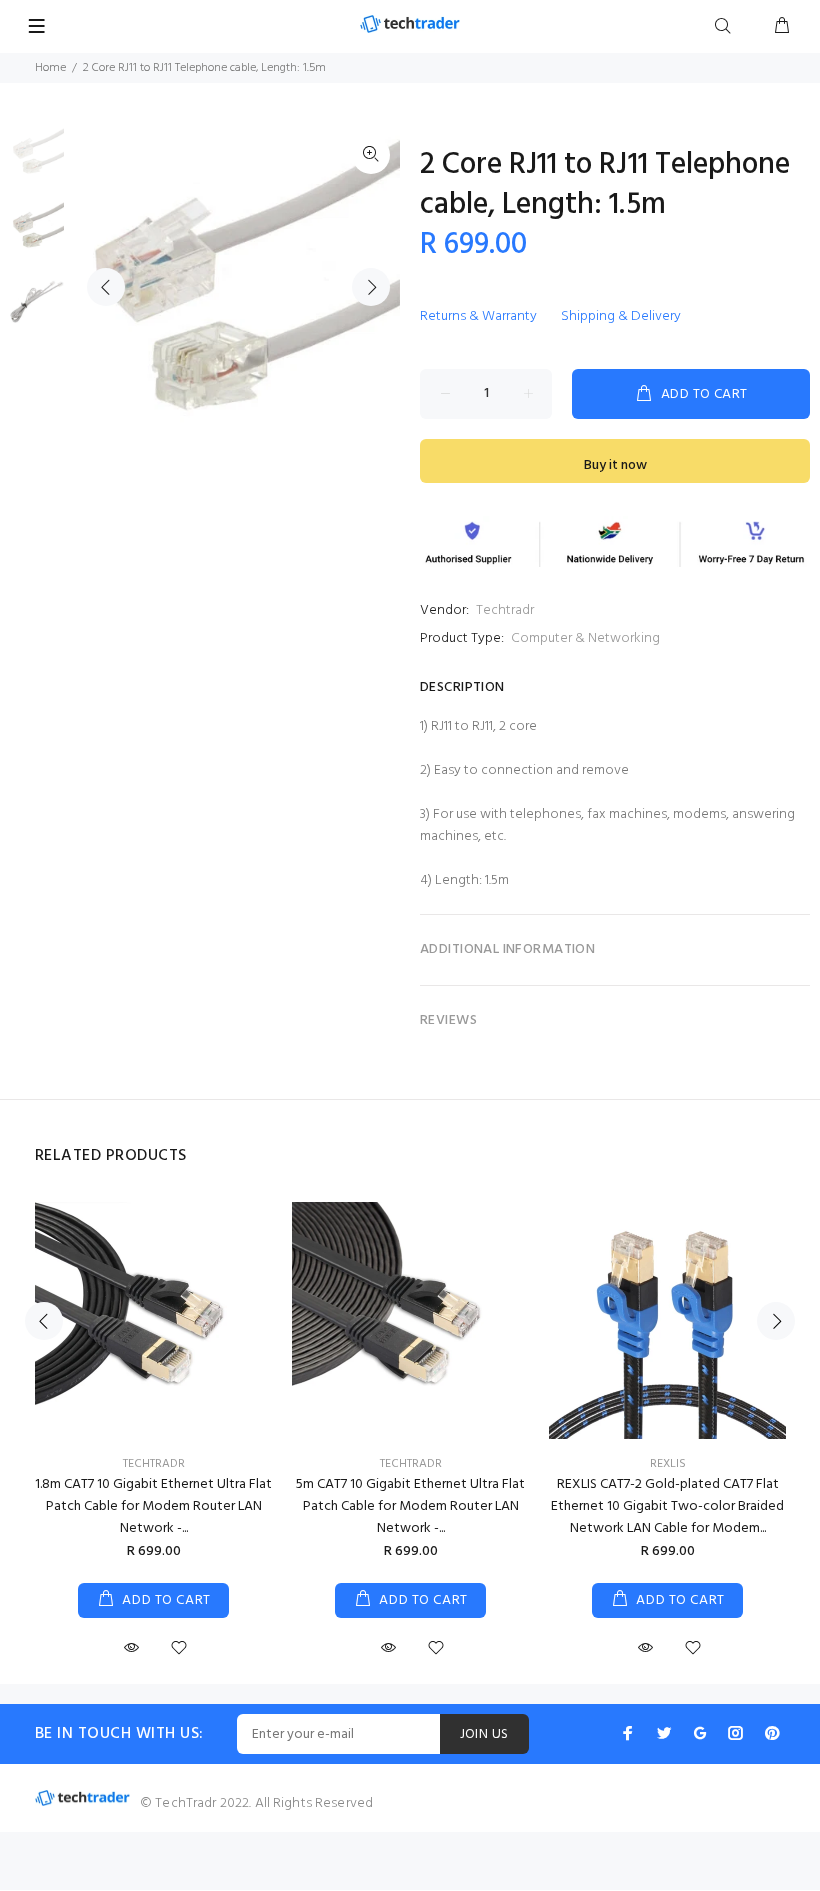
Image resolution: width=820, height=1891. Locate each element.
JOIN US (484, 1734)
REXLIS (668, 1464)
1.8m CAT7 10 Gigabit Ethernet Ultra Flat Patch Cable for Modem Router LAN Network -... (153, 1506)
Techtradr (505, 610)
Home (50, 68)
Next (371, 287)
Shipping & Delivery (621, 316)
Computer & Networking (585, 638)
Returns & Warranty (478, 316)
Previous (106, 287)
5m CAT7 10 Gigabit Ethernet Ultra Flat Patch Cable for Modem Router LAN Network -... (410, 1506)
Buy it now (615, 465)
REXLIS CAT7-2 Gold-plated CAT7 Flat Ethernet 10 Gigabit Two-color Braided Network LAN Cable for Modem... (667, 1506)
